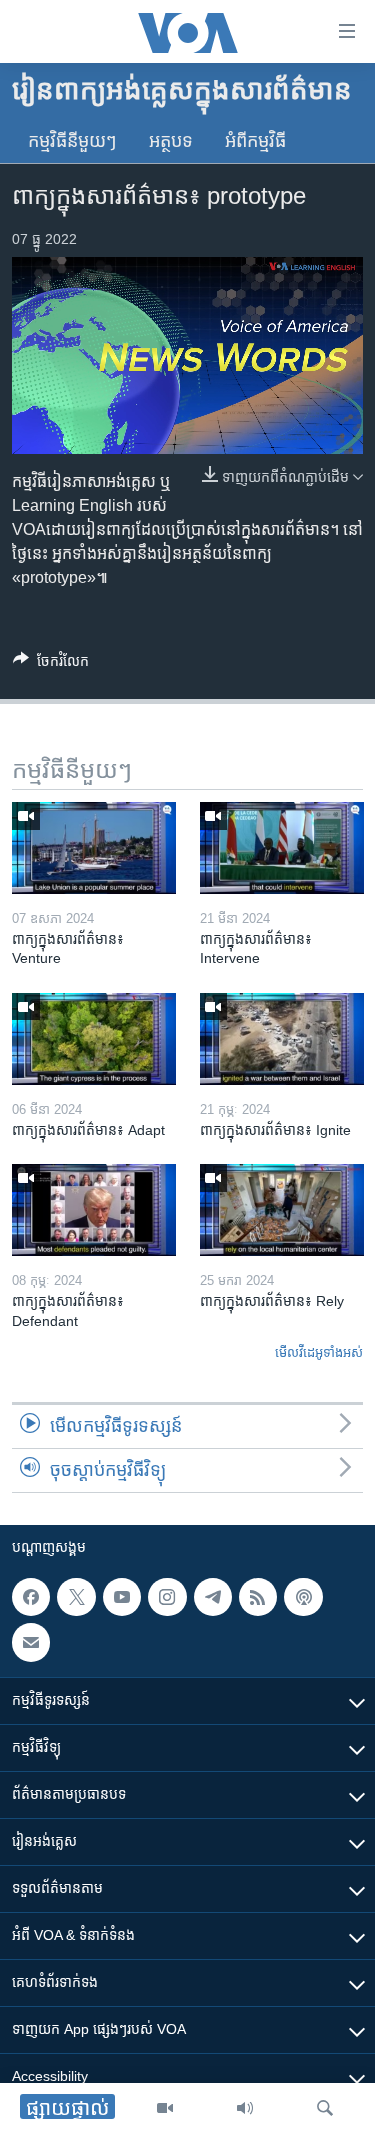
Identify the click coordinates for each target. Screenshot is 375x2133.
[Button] (51, 664)
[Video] (165, 2108)
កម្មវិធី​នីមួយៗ (72, 141)
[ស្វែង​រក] (325, 2108)
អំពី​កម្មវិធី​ (255, 141)
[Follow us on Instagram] (167, 1597)
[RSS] (258, 1597)
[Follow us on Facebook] (31, 1597)
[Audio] (245, 2108)
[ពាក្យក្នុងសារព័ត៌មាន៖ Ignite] (282, 1039)
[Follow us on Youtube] (122, 1597)
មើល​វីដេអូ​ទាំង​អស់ (319, 1352)
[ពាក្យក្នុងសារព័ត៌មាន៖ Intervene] (282, 848)
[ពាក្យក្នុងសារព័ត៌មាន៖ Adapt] (94, 1039)
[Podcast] (303, 1597)
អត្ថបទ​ (171, 141)
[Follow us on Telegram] (213, 1597)
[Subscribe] (31, 1643)
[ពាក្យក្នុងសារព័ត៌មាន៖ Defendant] (94, 1210)
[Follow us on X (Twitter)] (76, 1597)
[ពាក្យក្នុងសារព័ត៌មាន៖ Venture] (94, 848)
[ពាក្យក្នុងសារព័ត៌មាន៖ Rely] (282, 1210)
